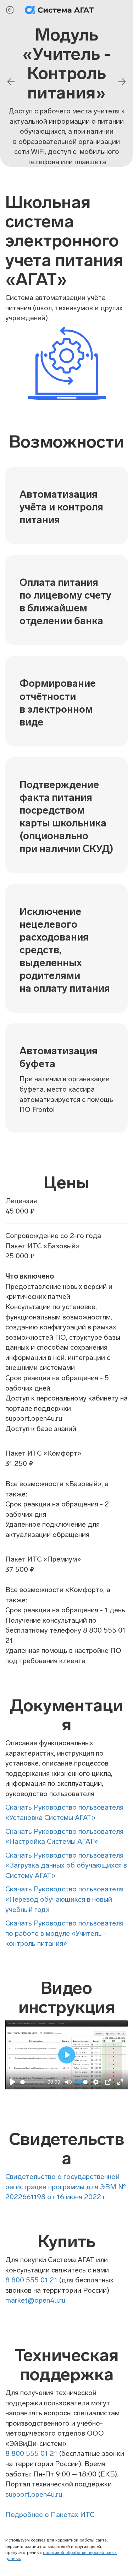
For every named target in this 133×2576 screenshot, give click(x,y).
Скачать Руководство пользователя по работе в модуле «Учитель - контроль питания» (64, 1933)
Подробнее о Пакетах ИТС (50, 2515)
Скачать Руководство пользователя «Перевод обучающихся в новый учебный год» (64, 1899)
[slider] (32, 2082)
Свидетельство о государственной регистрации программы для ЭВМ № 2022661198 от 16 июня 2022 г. (66, 2187)
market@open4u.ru (35, 2300)
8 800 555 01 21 (31, 2280)
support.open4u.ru (34, 2494)
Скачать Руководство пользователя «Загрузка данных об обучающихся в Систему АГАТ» (66, 1865)
